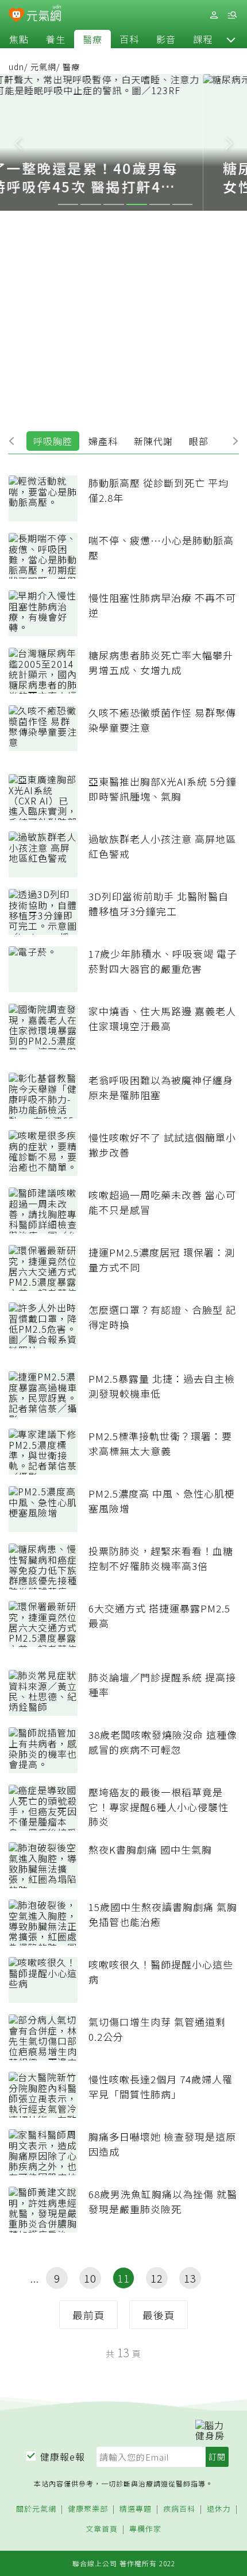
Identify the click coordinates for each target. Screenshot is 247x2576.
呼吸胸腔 (53, 441)
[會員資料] (214, 15)
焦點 (19, 39)
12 (157, 2278)
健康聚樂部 (88, 2509)
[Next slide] (229, 142)
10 (90, 2278)
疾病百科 (179, 2509)
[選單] (232, 15)
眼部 (199, 441)
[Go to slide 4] (137, 204)
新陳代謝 (153, 441)
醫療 (92, 39)
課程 (203, 39)
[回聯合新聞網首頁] (16, 16)
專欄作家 (145, 2529)
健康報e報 (63, 2457)
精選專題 (136, 2509)
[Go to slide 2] (91, 204)
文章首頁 (102, 2529)
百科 (129, 39)
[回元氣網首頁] (44, 15)
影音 (166, 39)
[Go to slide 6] (183, 204)
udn (16, 67)
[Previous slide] (18, 142)
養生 (56, 39)
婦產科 (103, 441)
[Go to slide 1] (68, 204)
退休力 (219, 2509)
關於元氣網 (36, 2509)
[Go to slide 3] (114, 204)
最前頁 (89, 2315)
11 (123, 2278)
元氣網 (43, 67)
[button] (231, 39)
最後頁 (159, 2315)
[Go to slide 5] (160, 204)
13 (190, 2278)
